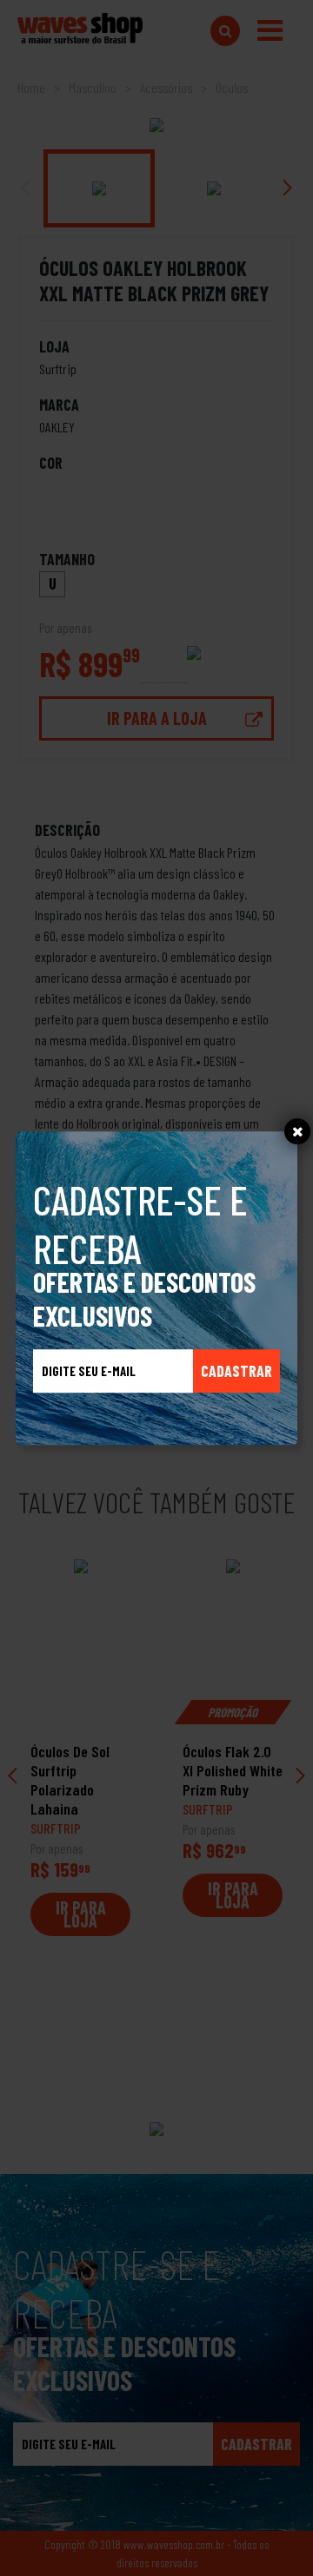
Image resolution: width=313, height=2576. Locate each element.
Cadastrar (236, 1371)
